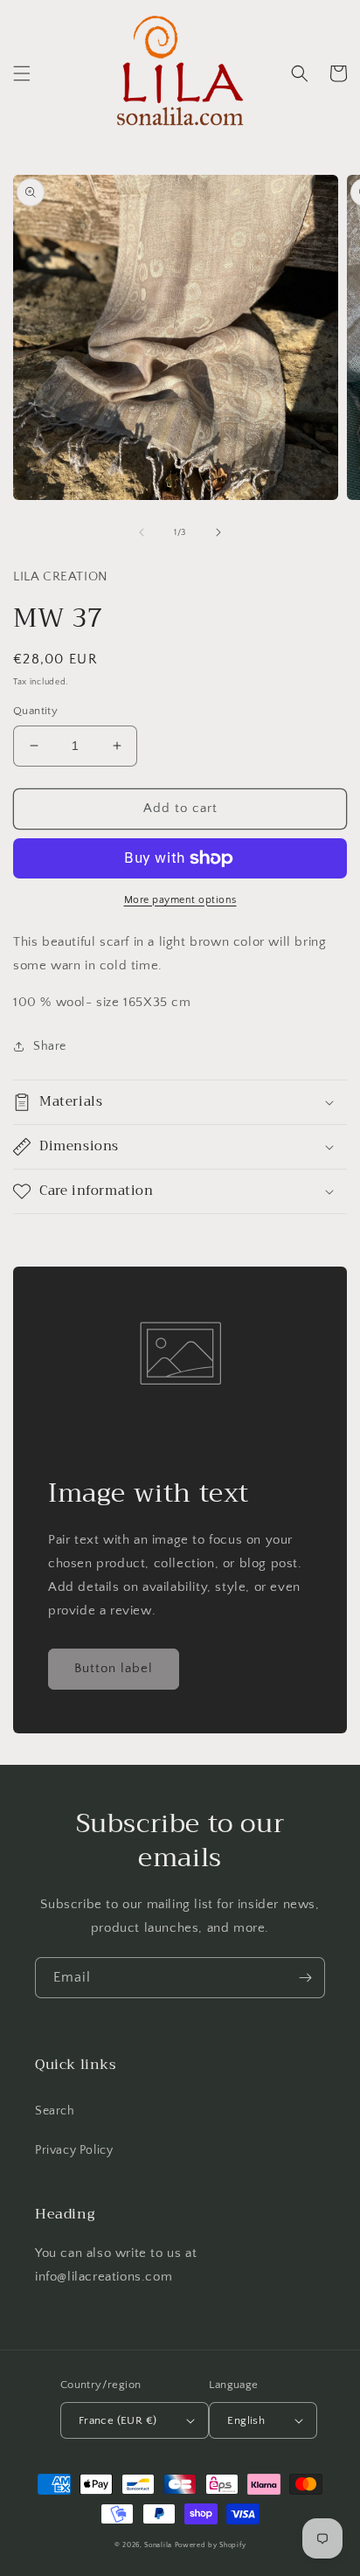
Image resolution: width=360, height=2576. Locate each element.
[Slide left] (142, 532)
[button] (22, 73)
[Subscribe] (305, 1978)
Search (55, 2111)
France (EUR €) (118, 2420)
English (246, 2420)
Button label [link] (114, 1668)
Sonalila (158, 2545)
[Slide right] (218, 532)
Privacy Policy (74, 2150)
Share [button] (50, 1046)
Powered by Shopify (211, 2545)
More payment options (180, 900)
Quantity (35, 711)
